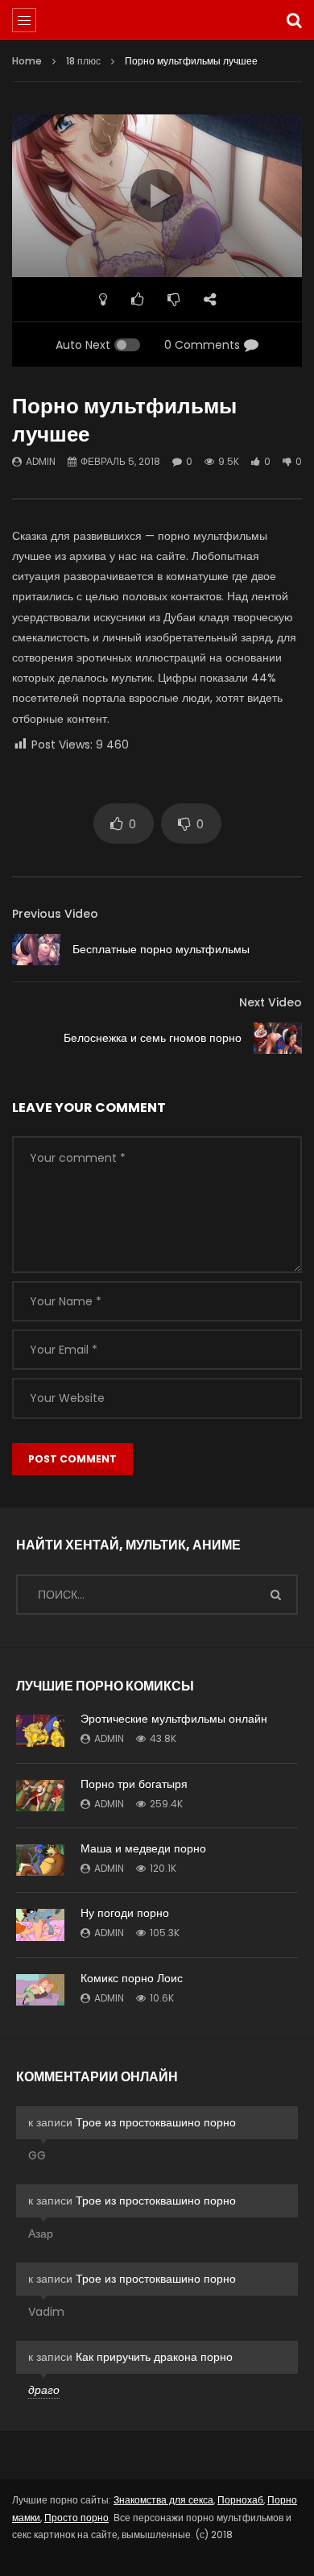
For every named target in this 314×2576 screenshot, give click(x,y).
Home (27, 61)
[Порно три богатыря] (40, 1796)
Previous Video (55, 914)
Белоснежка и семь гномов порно (153, 1038)
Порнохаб (240, 2500)
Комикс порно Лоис (132, 1978)
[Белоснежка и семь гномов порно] (278, 1038)
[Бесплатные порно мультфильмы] (36, 950)
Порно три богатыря (134, 1784)
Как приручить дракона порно (154, 2357)
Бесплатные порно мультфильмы (161, 949)
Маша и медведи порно (143, 1848)
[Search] (294, 20)
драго (44, 2390)
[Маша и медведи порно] (40, 1860)
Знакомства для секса (163, 2500)
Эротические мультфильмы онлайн (174, 1719)
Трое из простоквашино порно (156, 2122)
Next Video (271, 1002)
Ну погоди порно (125, 1913)
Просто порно (76, 2518)
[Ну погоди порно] (40, 1925)
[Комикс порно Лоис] (40, 1990)
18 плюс (83, 61)
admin (41, 461)
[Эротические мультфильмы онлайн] (40, 1731)
